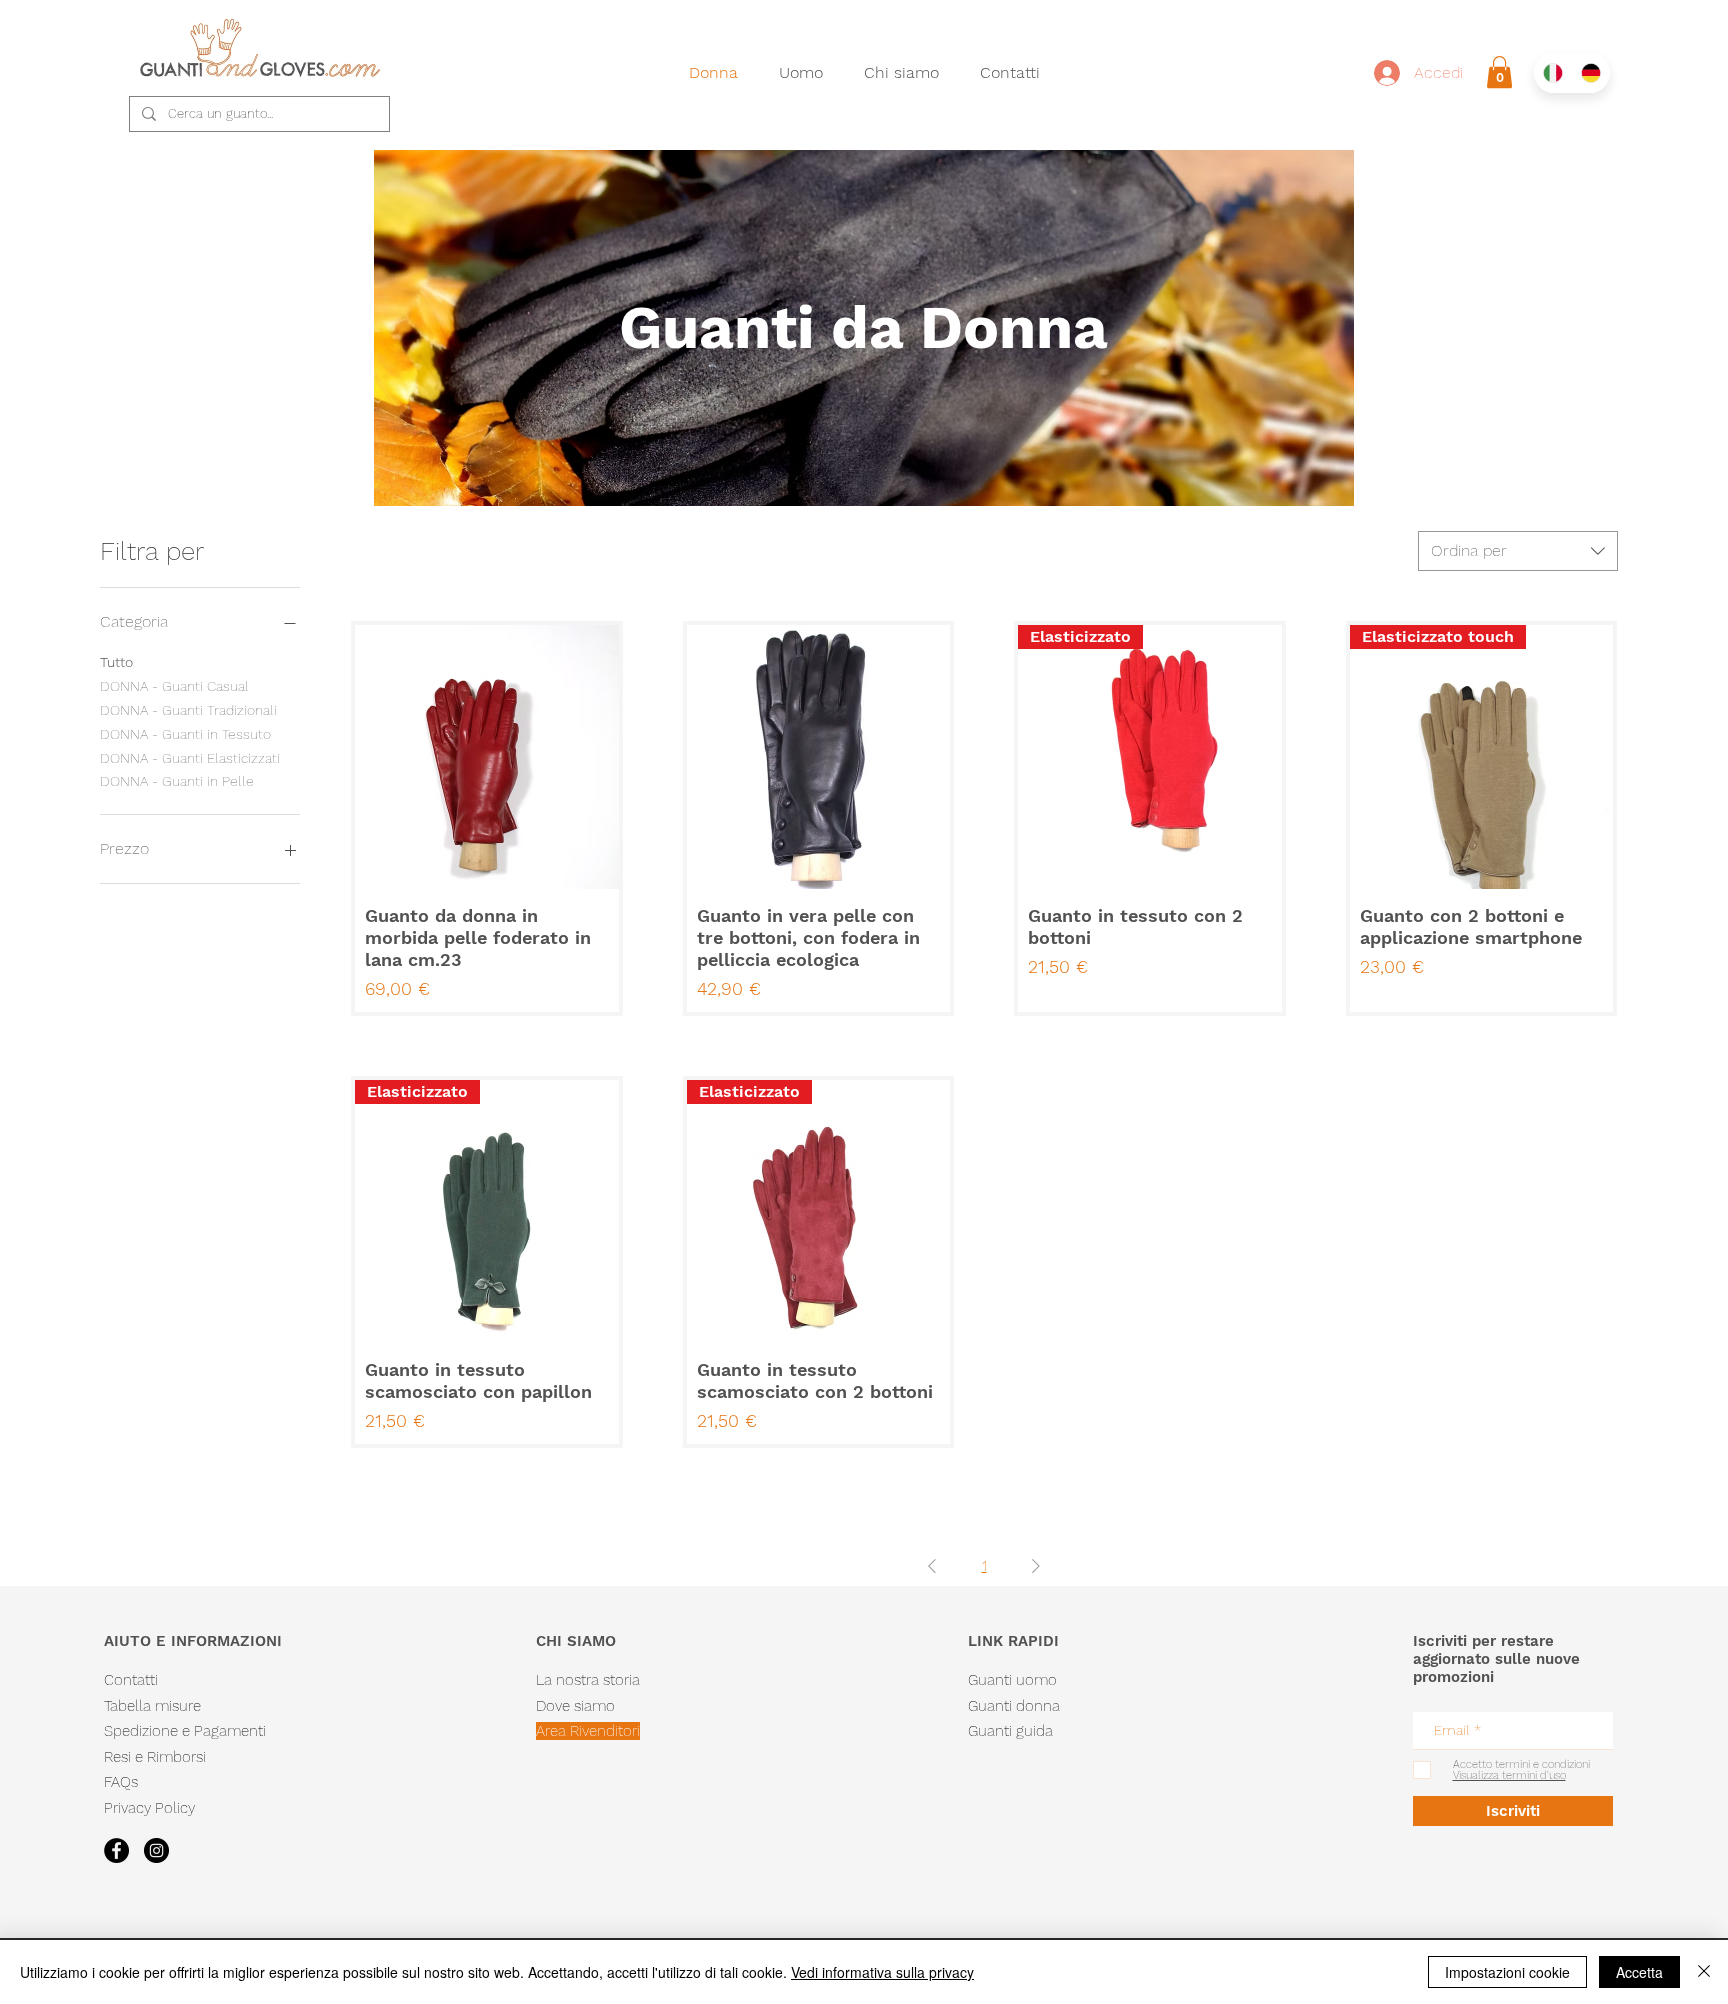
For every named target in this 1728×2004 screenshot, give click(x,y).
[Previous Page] (932, 1566)
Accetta (1639, 1972)
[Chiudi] (1704, 1972)
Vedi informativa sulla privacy (882, 1972)
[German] (1590, 73)
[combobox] (1518, 551)
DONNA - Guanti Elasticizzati (190, 758)
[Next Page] (1036, 1566)
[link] (1499, 72)
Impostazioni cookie (1507, 1972)
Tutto (116, 662)
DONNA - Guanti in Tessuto (185, 734)
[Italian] (1553, 73)
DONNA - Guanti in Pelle (177, 781)
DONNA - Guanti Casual (174, 686)
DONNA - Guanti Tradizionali (188, 710)
